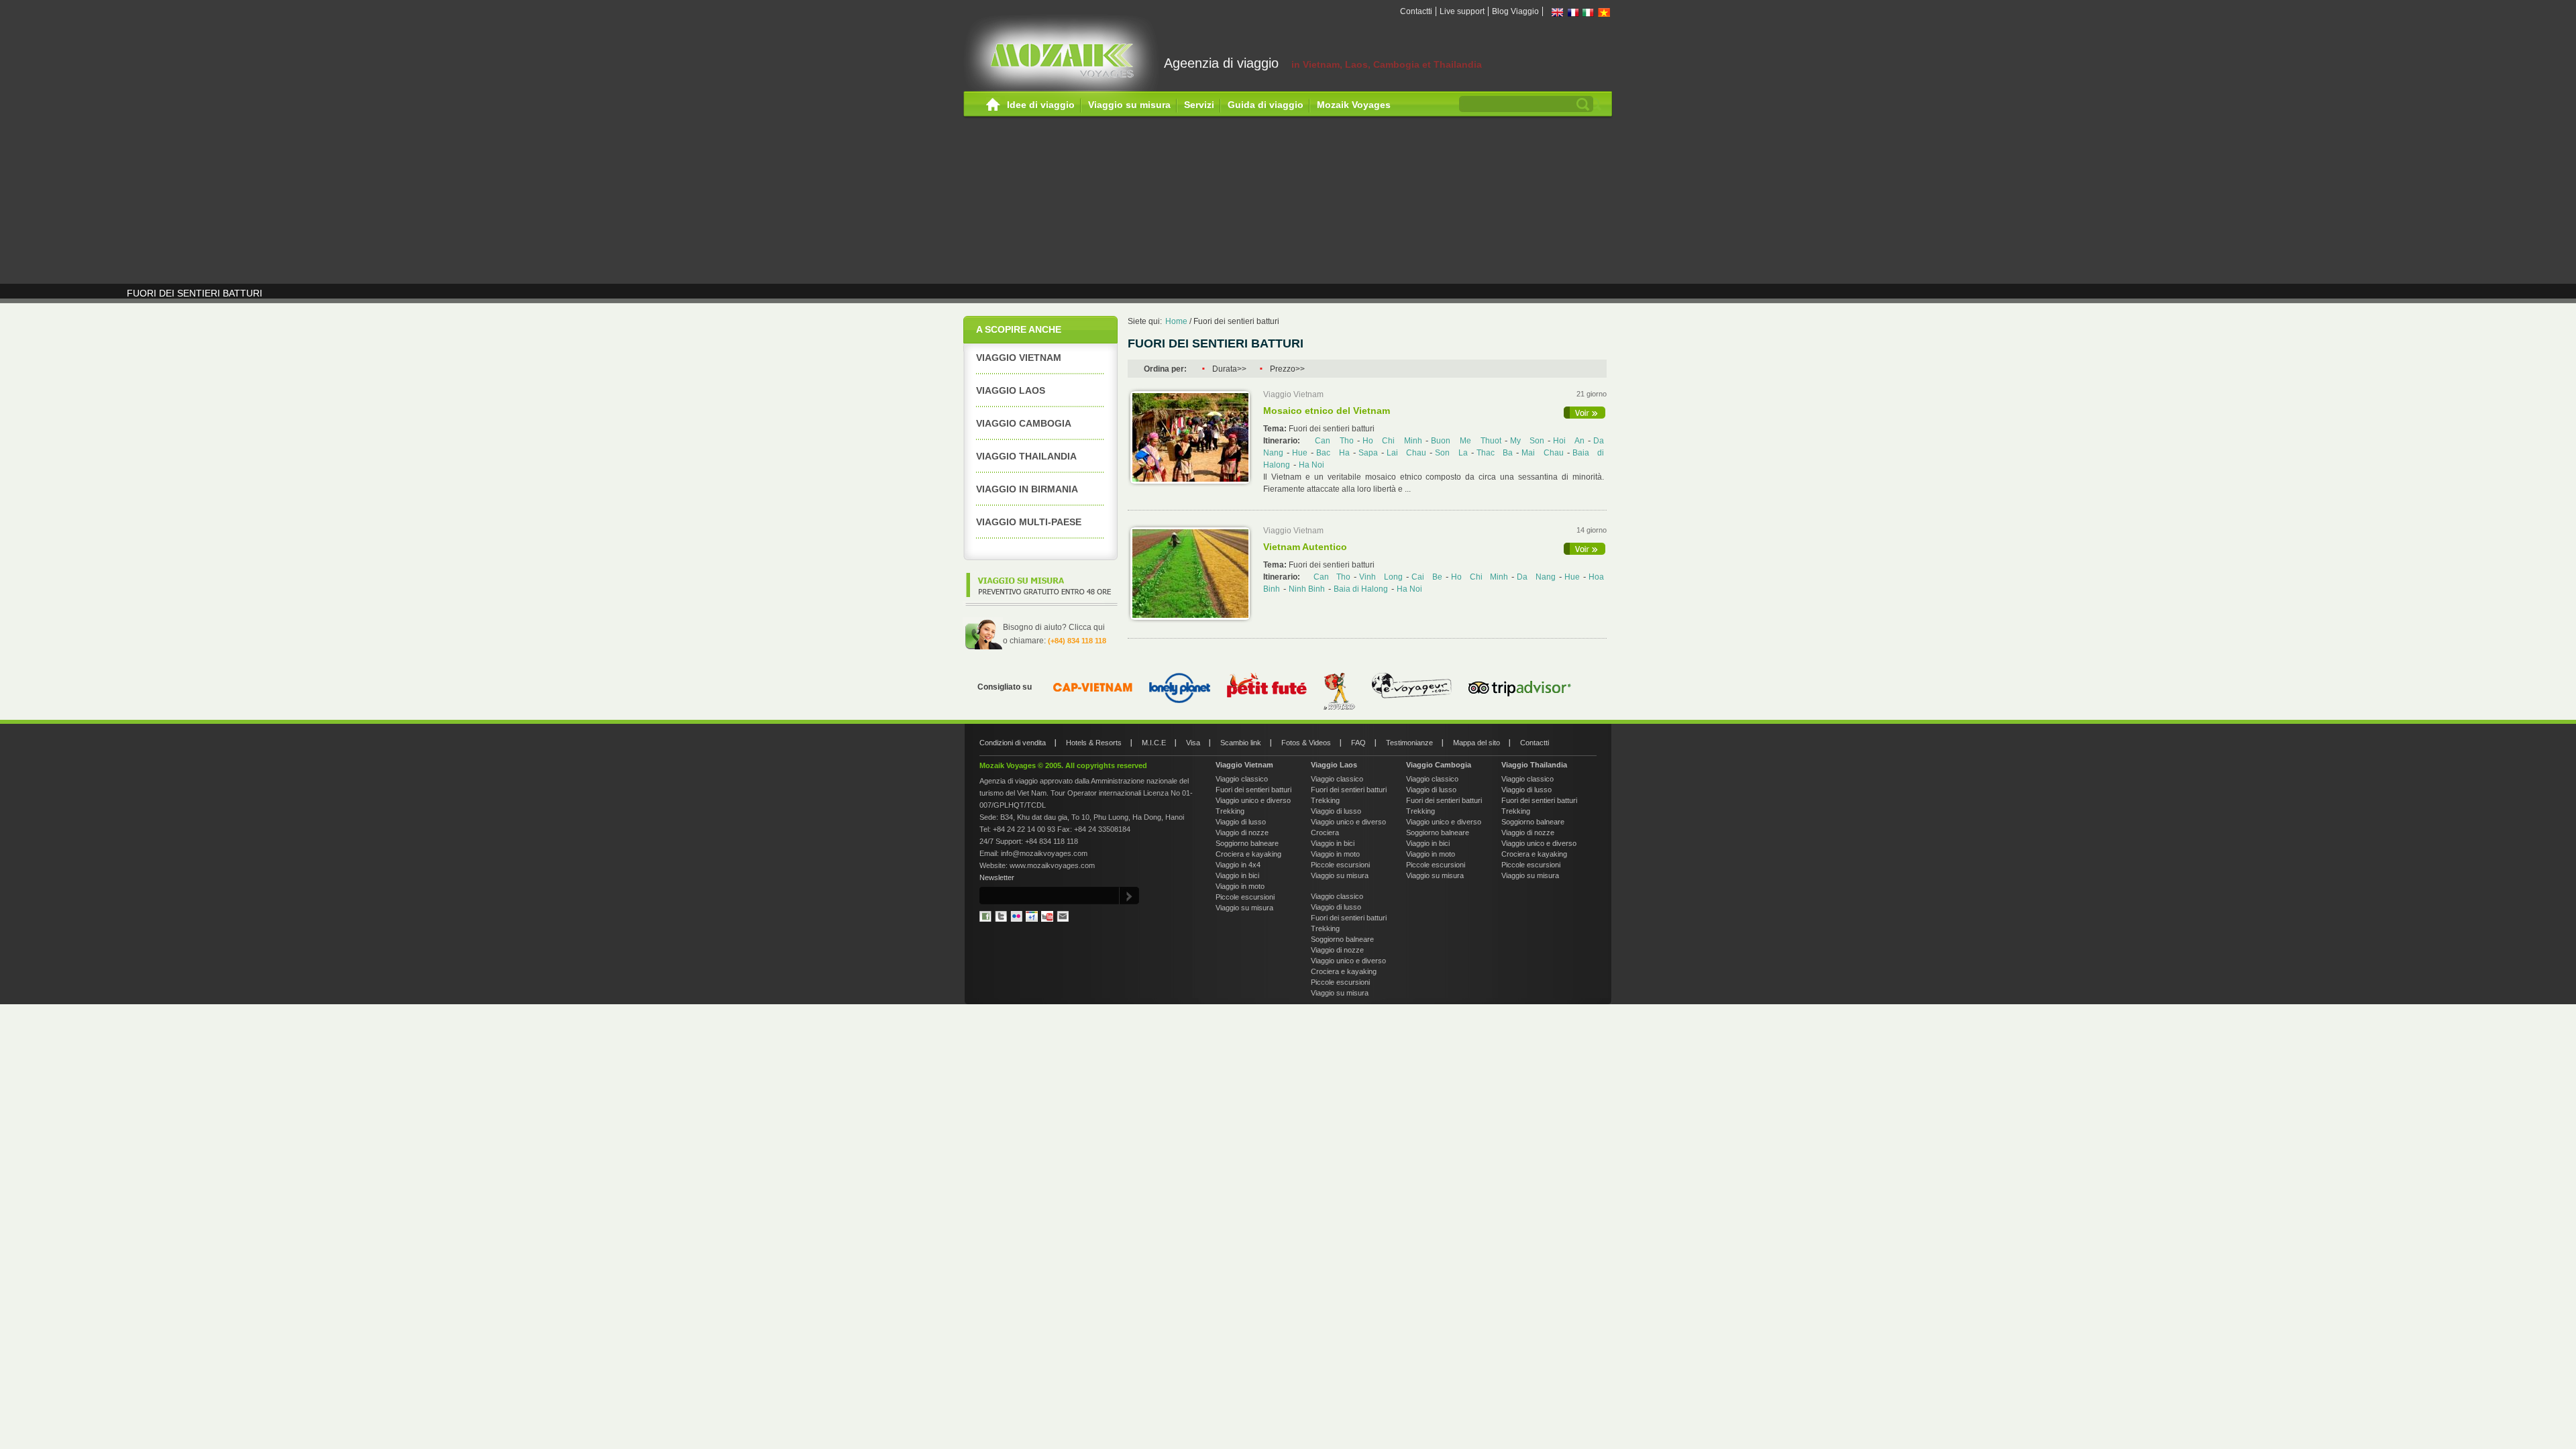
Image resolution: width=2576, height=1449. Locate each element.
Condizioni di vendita (1013, 743)
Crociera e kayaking (1248, 854)
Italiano (1589, 12)
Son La (1451, 453)
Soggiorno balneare (1247, 843)
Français (1573, 12)
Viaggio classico (1242, 779)
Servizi (1199, 105)
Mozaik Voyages (1354, 105)
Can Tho (1334, 441)
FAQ (1358, 743)
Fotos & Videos (1306, 743)
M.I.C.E (1154, 743)
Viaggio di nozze (1242, 833)
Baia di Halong (1361, 589)
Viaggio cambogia (1024, 423)
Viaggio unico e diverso (1253, 800)
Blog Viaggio (1515, 11)
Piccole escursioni (1245, 897)
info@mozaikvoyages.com (1044, 853)
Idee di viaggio (1041, 105)
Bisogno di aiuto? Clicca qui (1054, 627)
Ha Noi (1311, 465)
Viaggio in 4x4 (1238, 865)
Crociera (1325, 833)
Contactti (1416, 11)
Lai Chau (1407, 453)
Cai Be (1427, 577)
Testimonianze (1409, 743)
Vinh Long (1381, 577)
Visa (1193, 743)
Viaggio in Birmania (1027, 489)
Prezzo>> (1287, 369)
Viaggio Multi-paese (1029, 522)
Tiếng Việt (1604, 12)
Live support (1462, 11)
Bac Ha (1333, 453)
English (1558, 12)
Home (993, 105)
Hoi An (1569, 441)
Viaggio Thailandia (1026, 456)
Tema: (1276, 429)
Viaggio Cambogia (1439, 765)
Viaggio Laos (1011, 390)
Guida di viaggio (1266, 105)
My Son (1527, 441)
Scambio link (1241, 743)
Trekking (1230, 811)
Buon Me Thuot (1466, 441)
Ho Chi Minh (1393, 441)
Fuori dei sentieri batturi (1236, 321)
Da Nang (1536, 577)
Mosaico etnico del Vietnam (1327, 411)
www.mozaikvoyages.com (1052, 865)
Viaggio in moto (1240, 886)
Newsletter (997, 877)
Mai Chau (1543, 453)
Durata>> (1229, 369)
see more (1585, 413)
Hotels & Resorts (1094, 743)
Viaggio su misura (1129, 105)
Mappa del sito (1477, 743)
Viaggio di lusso (1241, 822)
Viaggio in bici (1237, 875)
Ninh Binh (1307, 589)
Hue (1300, 453)
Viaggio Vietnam (1019, 358)
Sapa (1368, 453)
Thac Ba (1495, 453)
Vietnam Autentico (1305, 547)
